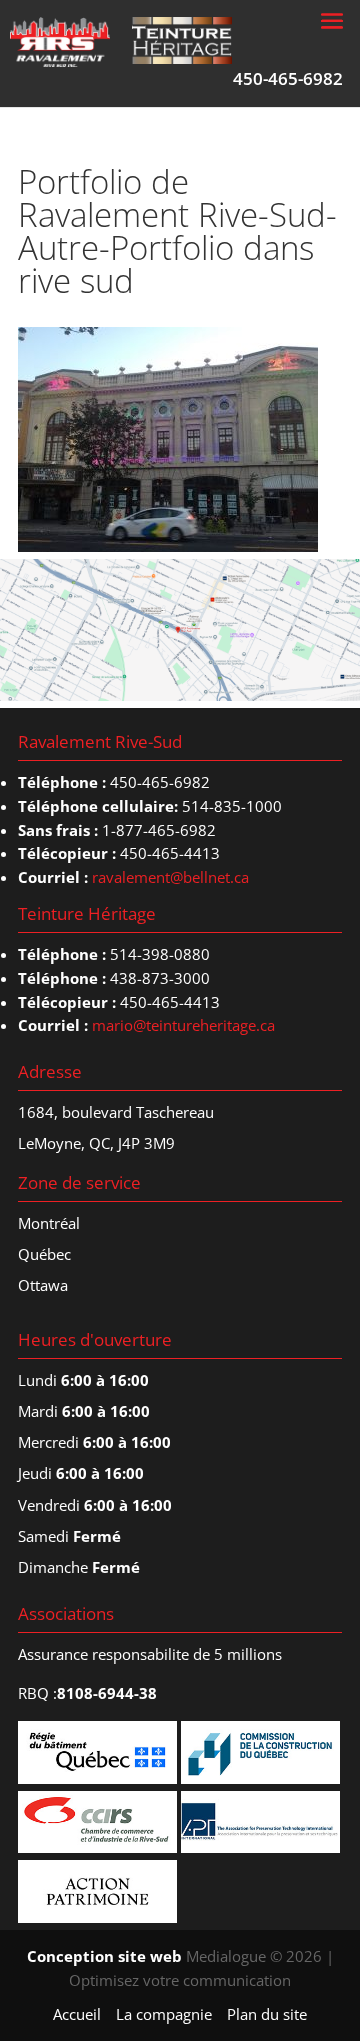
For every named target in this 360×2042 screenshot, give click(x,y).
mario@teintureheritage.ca (183, 1025)
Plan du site (267, 2014)
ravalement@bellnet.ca (170, 877)
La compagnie (164, 2014)
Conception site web (104, 1956)
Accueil (77, 2014)
